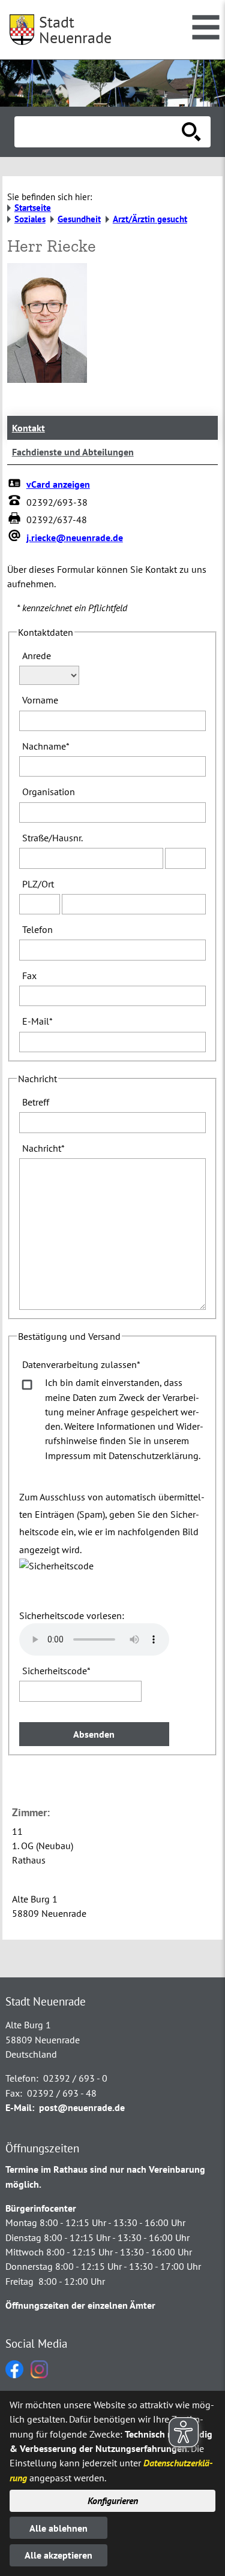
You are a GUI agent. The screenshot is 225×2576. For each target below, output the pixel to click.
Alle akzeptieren (58, 2555)
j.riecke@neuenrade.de (75, 537)
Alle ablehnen (58, 2528)
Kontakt (28, 428)
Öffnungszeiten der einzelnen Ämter (80, 2305)
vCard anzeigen (58, 484)
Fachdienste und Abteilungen (73, 452)
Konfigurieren (113, 2500)
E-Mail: (20, 2107)
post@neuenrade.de (82, 2107)
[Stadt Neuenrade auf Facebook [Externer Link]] (14, 2375)
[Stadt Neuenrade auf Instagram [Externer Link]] (39, 2375)
